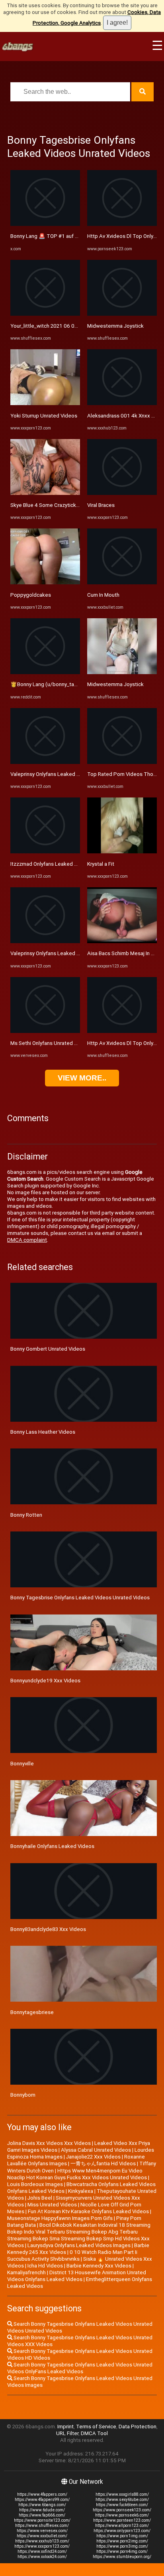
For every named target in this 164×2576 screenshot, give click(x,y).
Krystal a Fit (101, 864)
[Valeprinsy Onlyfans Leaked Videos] (45, 762)
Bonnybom (23, 2095)
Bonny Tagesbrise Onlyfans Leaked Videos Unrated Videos (80, 1598)
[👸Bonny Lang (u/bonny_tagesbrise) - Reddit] (45, 672)
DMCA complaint (27, 1240)
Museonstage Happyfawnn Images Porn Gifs (60, 2218)
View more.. (82, 1078)
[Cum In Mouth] (122, 583)
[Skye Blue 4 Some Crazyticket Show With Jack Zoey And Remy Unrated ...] (45, 493)
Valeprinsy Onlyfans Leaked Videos (52, 774)
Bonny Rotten (26, 1515)
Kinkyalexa (81, 2191)
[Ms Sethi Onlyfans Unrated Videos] (45, 1031)
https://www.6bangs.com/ (42, 2505)
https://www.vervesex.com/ (42, 2531)
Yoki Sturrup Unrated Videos (44, 416)
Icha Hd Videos (45, 2266)
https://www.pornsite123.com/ (42, 2520)
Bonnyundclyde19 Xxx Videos (45, 1681)
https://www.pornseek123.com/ (122, 2510)
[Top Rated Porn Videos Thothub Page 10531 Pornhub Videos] (122, 762)
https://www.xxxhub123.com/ (42, 2541)
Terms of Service (96, 2427)
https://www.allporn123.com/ (122, 2526)
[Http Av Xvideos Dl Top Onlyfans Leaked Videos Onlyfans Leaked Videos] (122, 224)
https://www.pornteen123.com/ (122, 2520)
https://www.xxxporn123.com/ (42, 2546)
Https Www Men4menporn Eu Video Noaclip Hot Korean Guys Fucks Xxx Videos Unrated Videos (77, 2174)
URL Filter (67, 2433)
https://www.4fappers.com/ (42, 2494)
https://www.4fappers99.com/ (42, 2500)
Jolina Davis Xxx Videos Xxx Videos (49, 2143)
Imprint (65, 2427)
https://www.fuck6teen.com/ (122, 2505)
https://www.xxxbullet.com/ (42, 2536)
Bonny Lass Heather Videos (43, 1432)
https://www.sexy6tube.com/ (122, 2500)
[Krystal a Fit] (122, 852)
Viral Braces (101, 505)
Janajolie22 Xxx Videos (93, 2157)
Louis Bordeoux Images (35, 2184)
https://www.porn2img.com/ (122, 2541)
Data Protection (138, 2427)
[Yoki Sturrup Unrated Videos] (45, 403)
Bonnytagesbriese (32, 2012)
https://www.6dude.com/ (42, 2510)
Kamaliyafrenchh (26, 2272)
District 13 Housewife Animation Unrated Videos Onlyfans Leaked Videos (77, 2276)
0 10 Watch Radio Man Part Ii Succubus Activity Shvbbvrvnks (72, 2255)
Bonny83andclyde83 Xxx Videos (48, 1929)
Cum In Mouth (103, 595)
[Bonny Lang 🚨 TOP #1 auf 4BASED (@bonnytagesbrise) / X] (45, 224)
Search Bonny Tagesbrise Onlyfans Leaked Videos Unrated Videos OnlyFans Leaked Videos (80, 2368)
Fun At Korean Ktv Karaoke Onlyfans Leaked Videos (88, 2211)
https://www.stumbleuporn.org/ (122, 2557)
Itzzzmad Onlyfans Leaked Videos (51, 864)
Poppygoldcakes (31, 595)
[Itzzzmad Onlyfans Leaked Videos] (45, 852)
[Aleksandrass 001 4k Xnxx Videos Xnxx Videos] (122, 403)
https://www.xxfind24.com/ (42, 2551)
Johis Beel (40, 2198)
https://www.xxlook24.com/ (42, 2557)
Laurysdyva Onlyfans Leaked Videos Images (79, 2245)
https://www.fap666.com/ (42, 2515)
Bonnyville (22, 1764)
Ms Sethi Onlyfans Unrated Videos (51, 1043)
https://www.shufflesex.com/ (42, 2526)
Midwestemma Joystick (115, 326)
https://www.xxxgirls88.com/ (122, 2494)
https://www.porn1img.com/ (122, 2536)
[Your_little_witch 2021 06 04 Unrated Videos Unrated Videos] (45, 314)
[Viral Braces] (122, 493)
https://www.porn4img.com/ (122, 2551)
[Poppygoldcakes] (45, 583)
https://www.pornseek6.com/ (122, 2515)
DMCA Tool (94, 2433)
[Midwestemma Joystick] (122, 314)
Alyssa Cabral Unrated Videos (96, 2150)
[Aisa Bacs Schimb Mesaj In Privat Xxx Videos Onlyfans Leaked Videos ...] (122, 941)
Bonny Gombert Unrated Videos (48, 1349)
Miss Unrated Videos (52, 2205)
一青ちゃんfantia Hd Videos (103, 2163)
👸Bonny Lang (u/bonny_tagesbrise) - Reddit (64, 684)
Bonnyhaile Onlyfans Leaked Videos (52, 1846)
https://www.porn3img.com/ (122, 2546)
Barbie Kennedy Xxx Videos (99, 2266)
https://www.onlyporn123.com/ (122, 2531)
